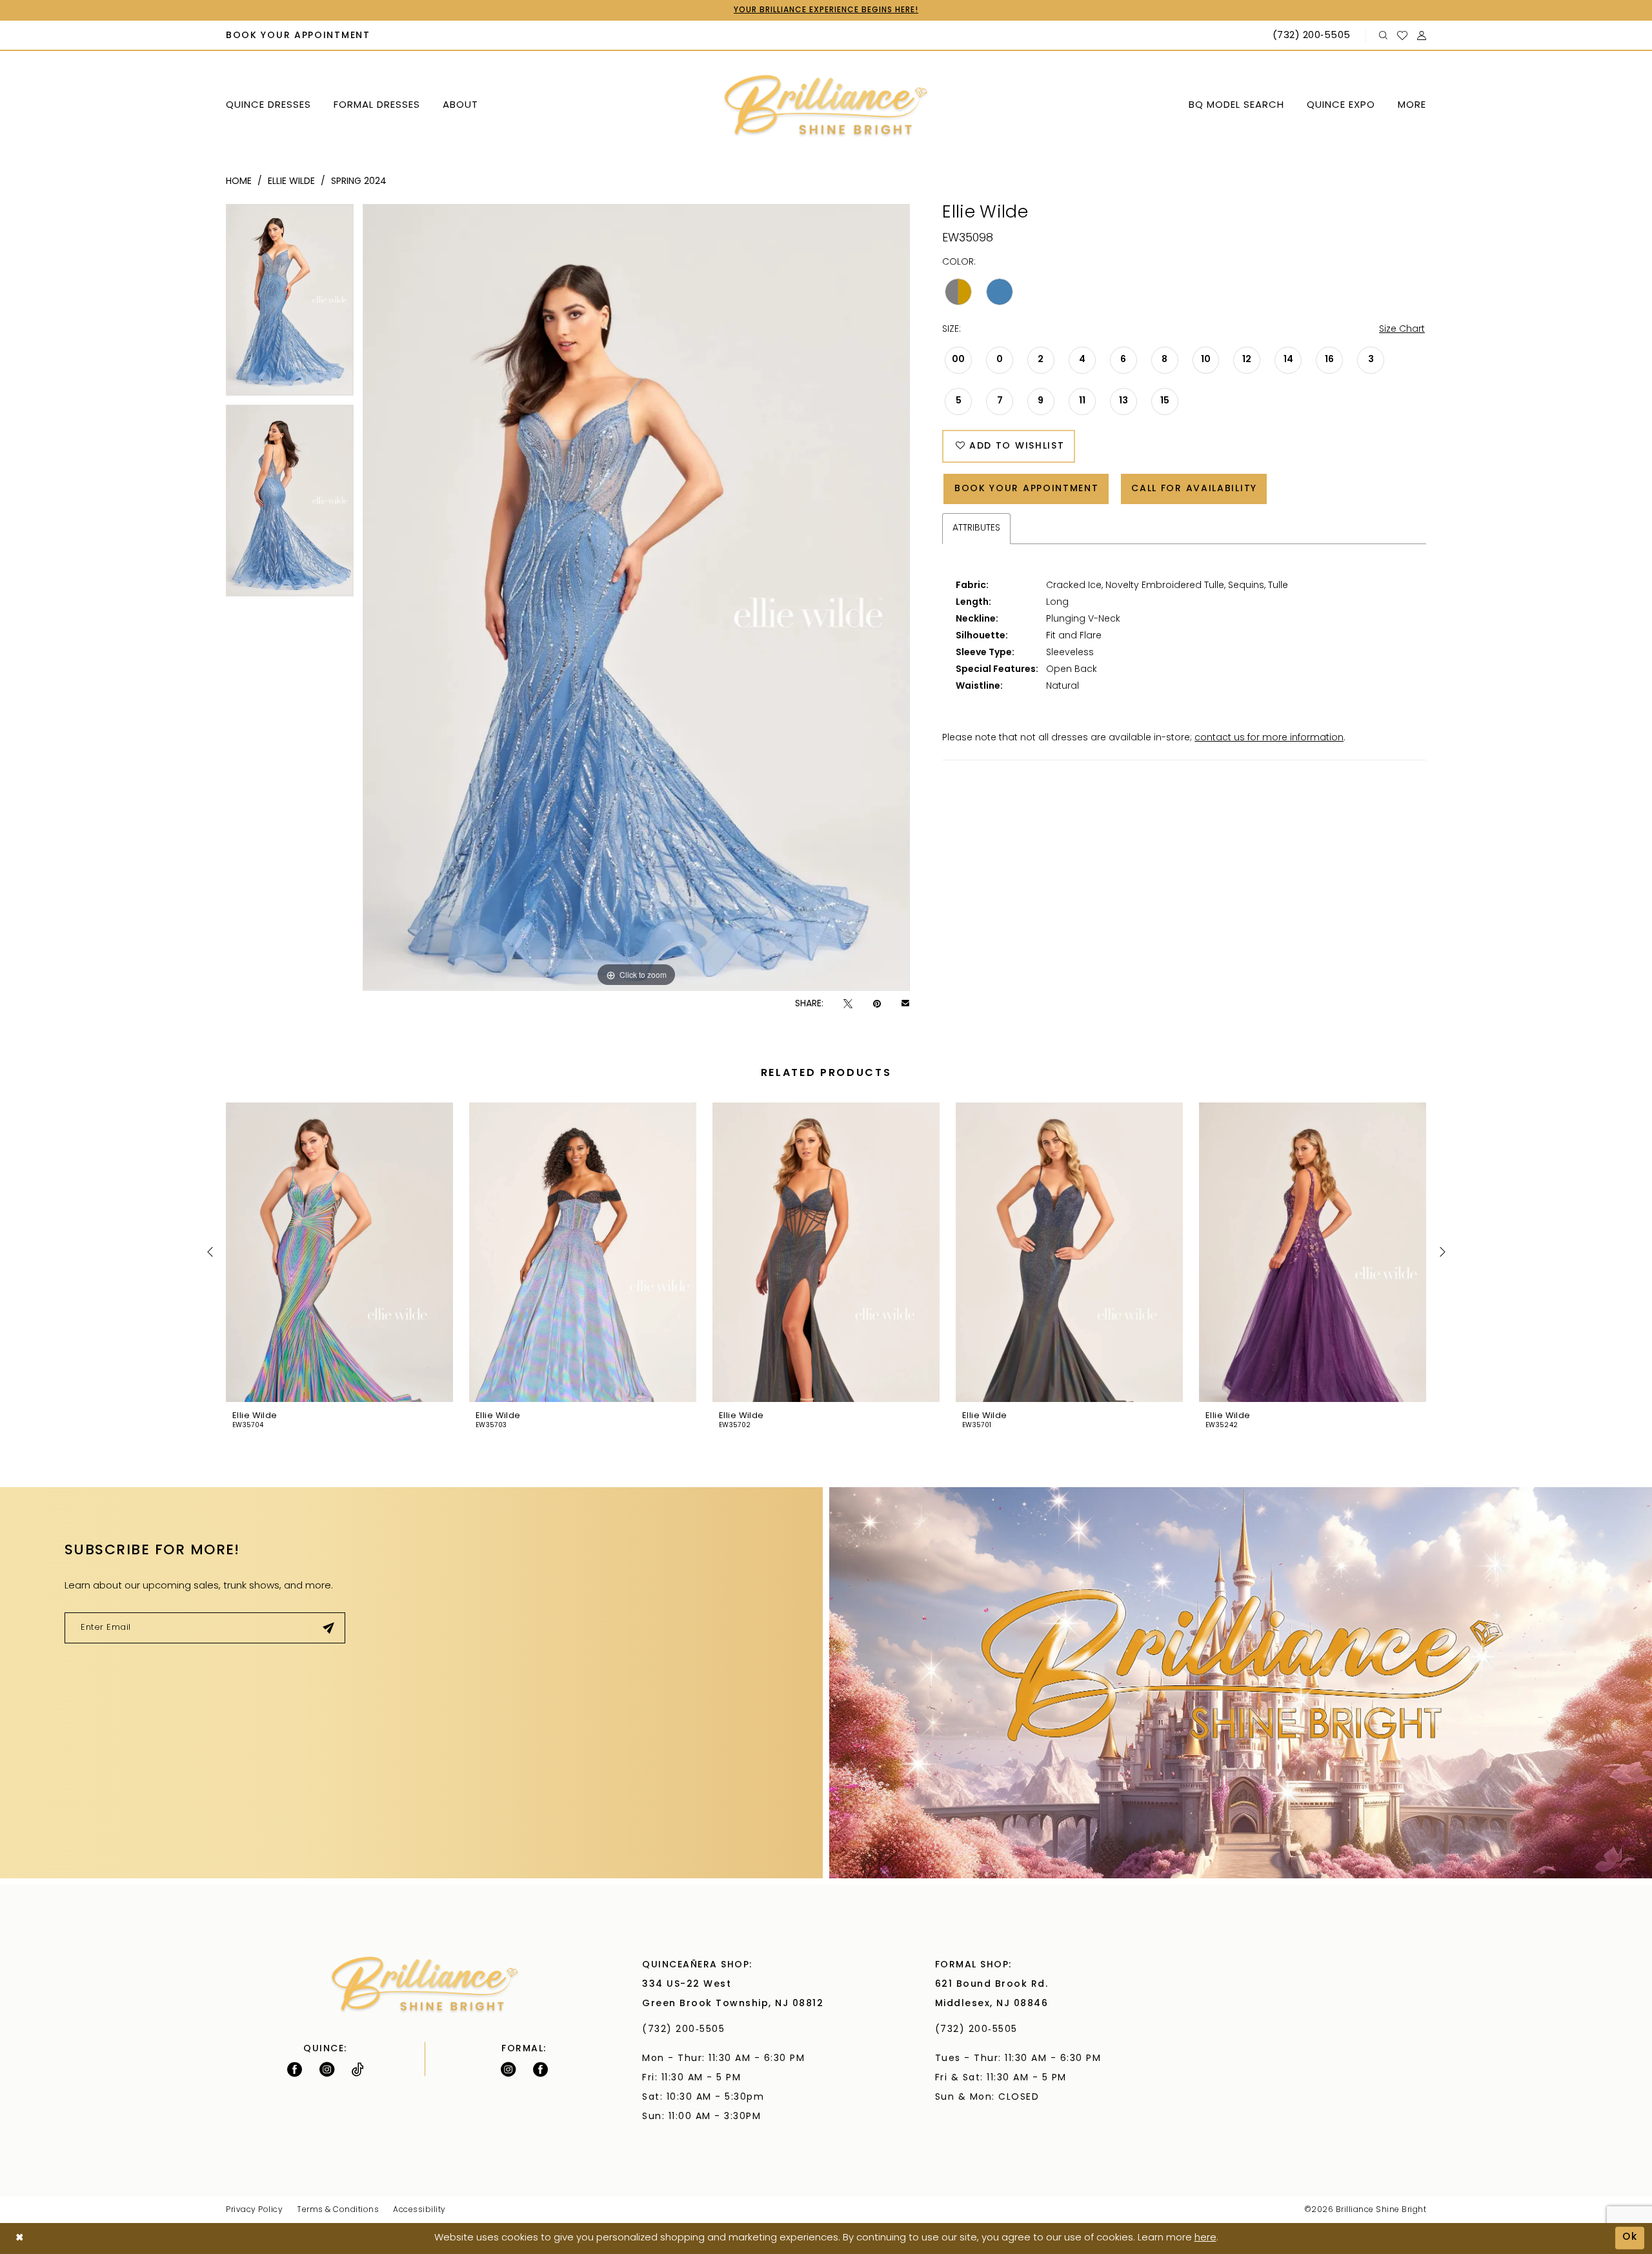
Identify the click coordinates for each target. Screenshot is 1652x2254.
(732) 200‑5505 (687, 2030)
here (1205, 2238)
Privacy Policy (254, 2210)
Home (239, 182)
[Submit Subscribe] (329, 1628)
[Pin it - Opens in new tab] (877, 1004)
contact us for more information (1269, 738)
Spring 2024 (359, 182)
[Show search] (1384, 36)
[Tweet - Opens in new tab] (848, 1004)
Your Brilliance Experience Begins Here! (826, 10)
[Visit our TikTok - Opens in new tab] (358, 2069)
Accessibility (419, 2210)
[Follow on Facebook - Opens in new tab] (295, 2069)
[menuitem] (298, 36)
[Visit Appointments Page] (1241, 1682)
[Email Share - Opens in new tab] (905, 1004)
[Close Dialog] (20, 2238)
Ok (1630, 2238)
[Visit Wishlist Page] (1403, 36)
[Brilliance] (826, 106)
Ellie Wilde (291, 182)
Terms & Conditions (338, 2210)
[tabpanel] (290, 304)
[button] (1422, 36)
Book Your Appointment (1027, 489)
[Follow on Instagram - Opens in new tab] (327, 2069)
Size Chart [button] (1402, 330)
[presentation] (339, 1252)
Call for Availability (1194, 489)
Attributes (976, 528)
